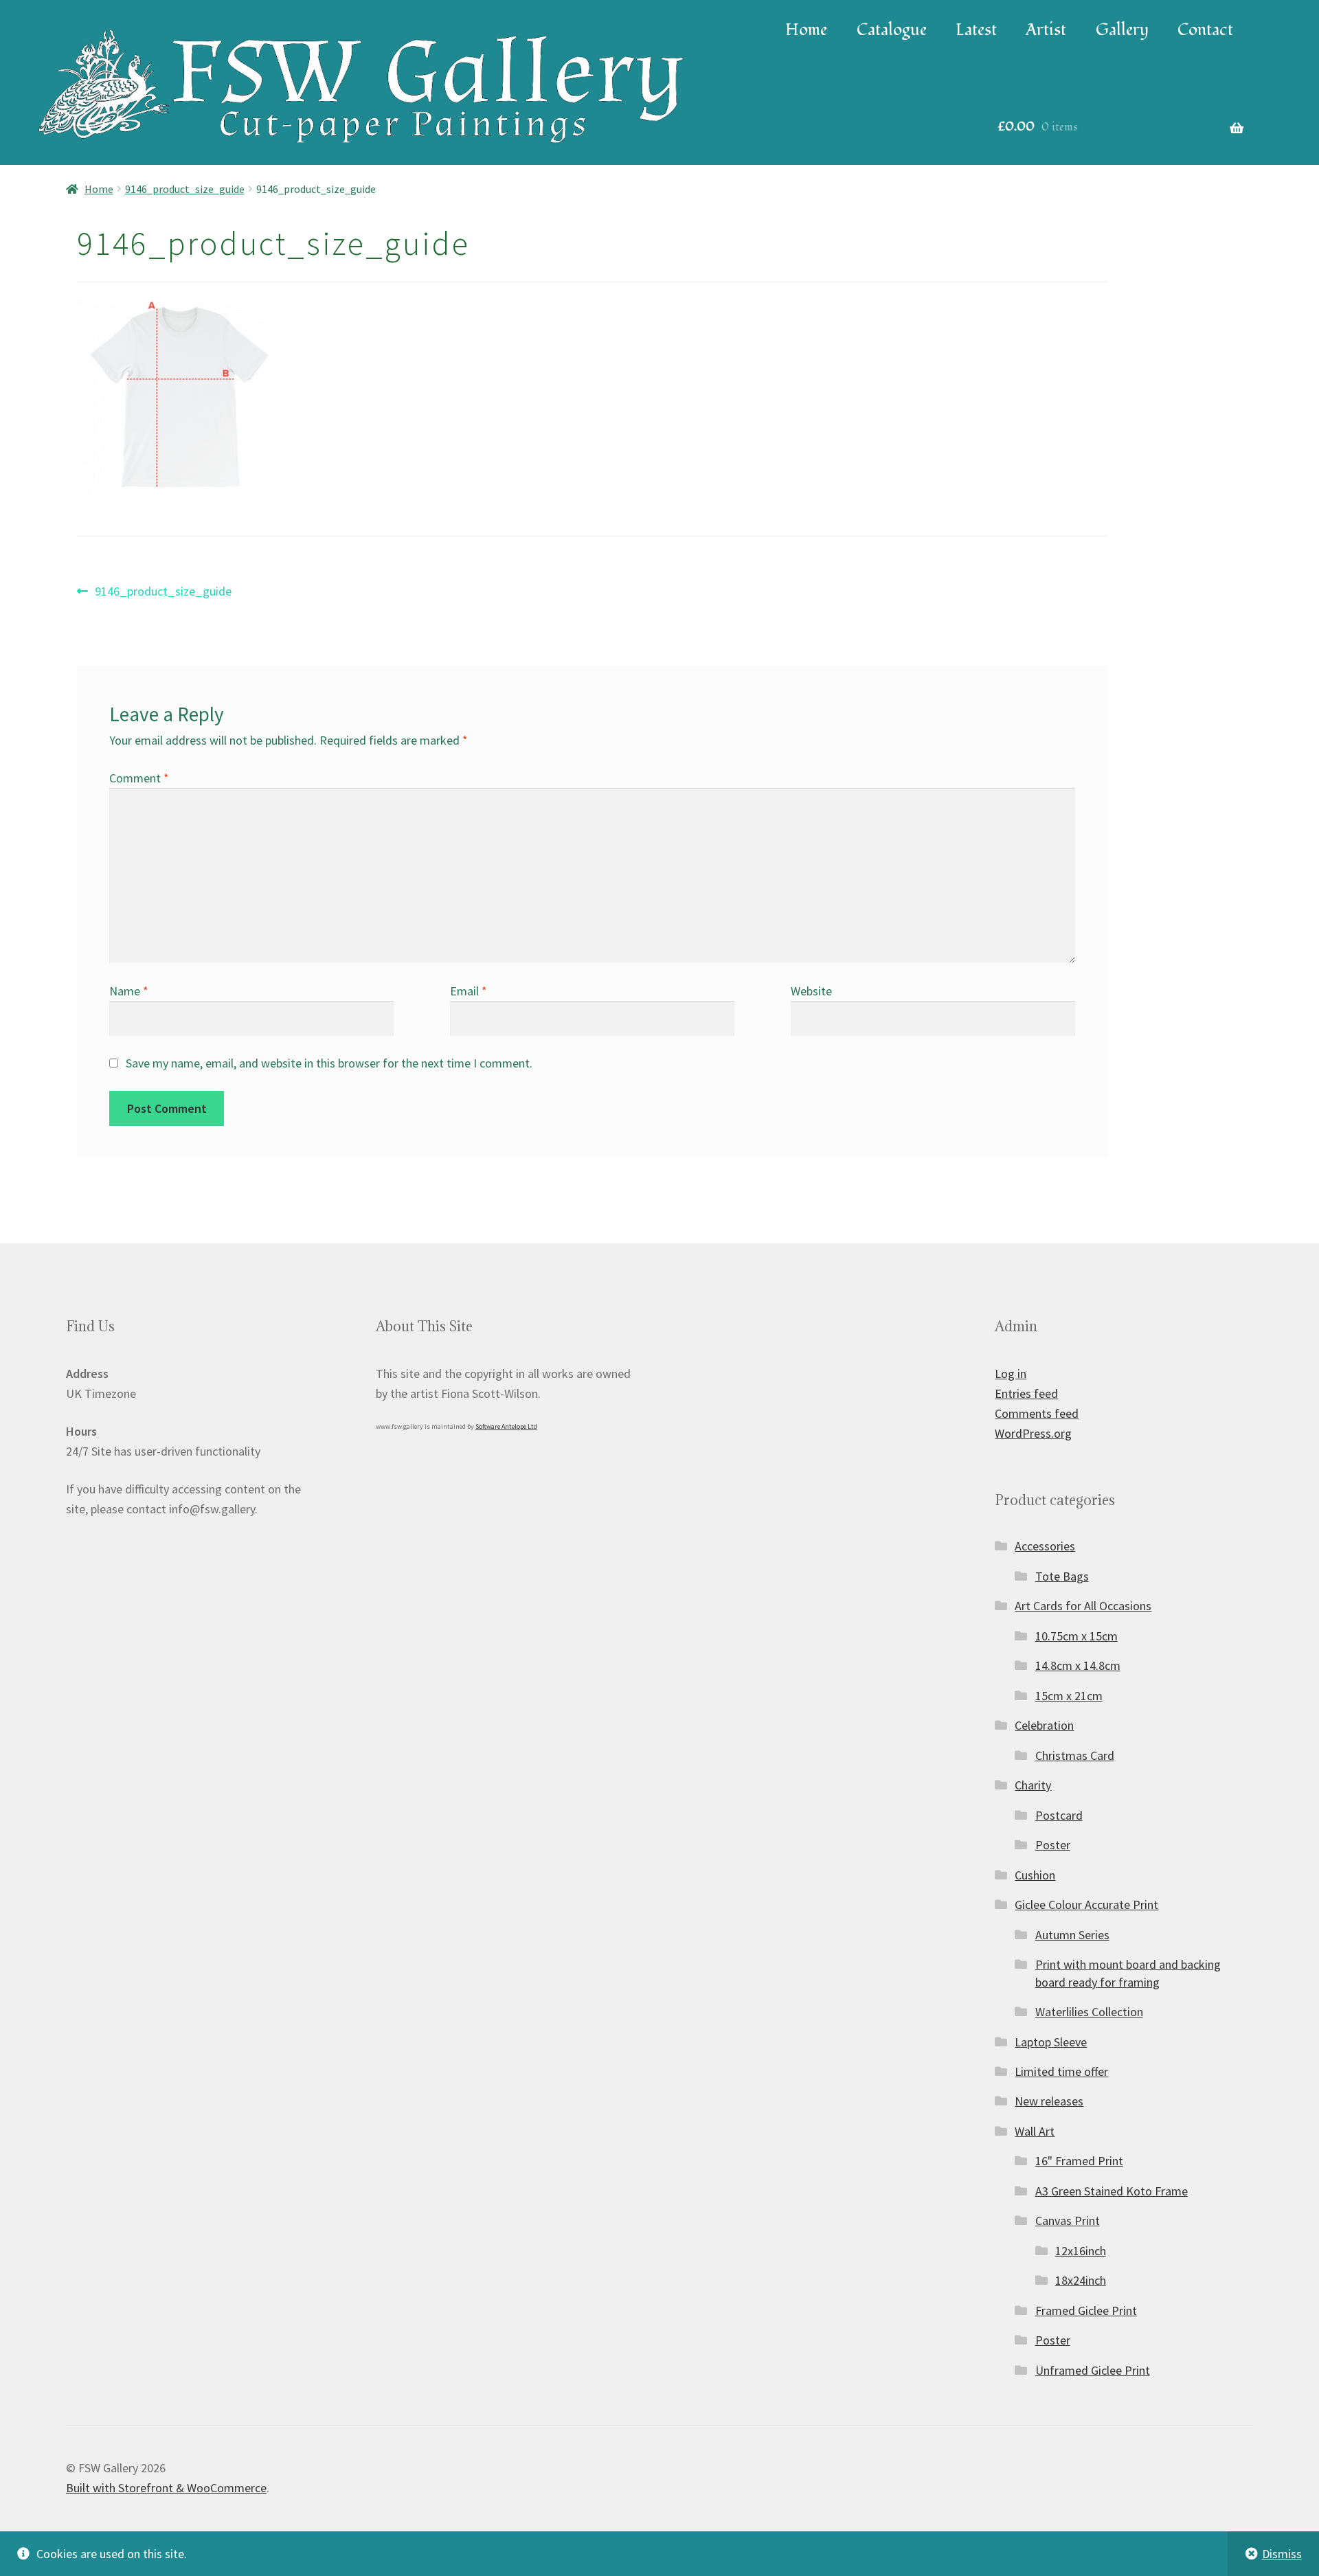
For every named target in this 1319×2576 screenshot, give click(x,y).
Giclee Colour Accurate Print (1086, 1905)
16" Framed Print (1079, 2161)
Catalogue (892, 30)
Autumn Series (1072, 1935)
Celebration (1044, 1725)
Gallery (1122, 30)
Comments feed (1037, 1413)
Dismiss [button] (1282, 2554)
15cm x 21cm (1069, 1696)
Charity (1033, 1785)
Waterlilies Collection (1089, 2012)
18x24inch (1081, 2280)
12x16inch (1081, 2251)
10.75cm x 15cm (1076, 1636)
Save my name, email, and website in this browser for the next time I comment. (329, 1063)
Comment (139, 778)
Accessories (1045, 1546)
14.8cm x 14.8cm (1078, 1665)
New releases (1049, 2101)
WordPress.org (1033, 1433)
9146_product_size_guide (185, 189)
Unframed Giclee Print (1093, 2370)
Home (806, 30)
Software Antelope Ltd (506, 1426)
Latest (976, 30)
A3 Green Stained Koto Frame (1112, 2191)
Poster (1053, 1845)
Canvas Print (1068, 2221)
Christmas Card (1075, 1755)
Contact (1205, 30)
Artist (1046, 30)
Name (129, 991)
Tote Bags (1062, 1576)
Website (811, 991)
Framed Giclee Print (1086, 2311)
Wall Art (1035, 2131)
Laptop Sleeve (1051, 2042)
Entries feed (1026, 1393)
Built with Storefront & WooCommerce (166, 2488)
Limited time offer (1061, 2071)
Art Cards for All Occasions (1083, 1606)
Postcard (1059, 1815)
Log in (1011, 1374)
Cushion (1035, 1875)
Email (469, 991)
